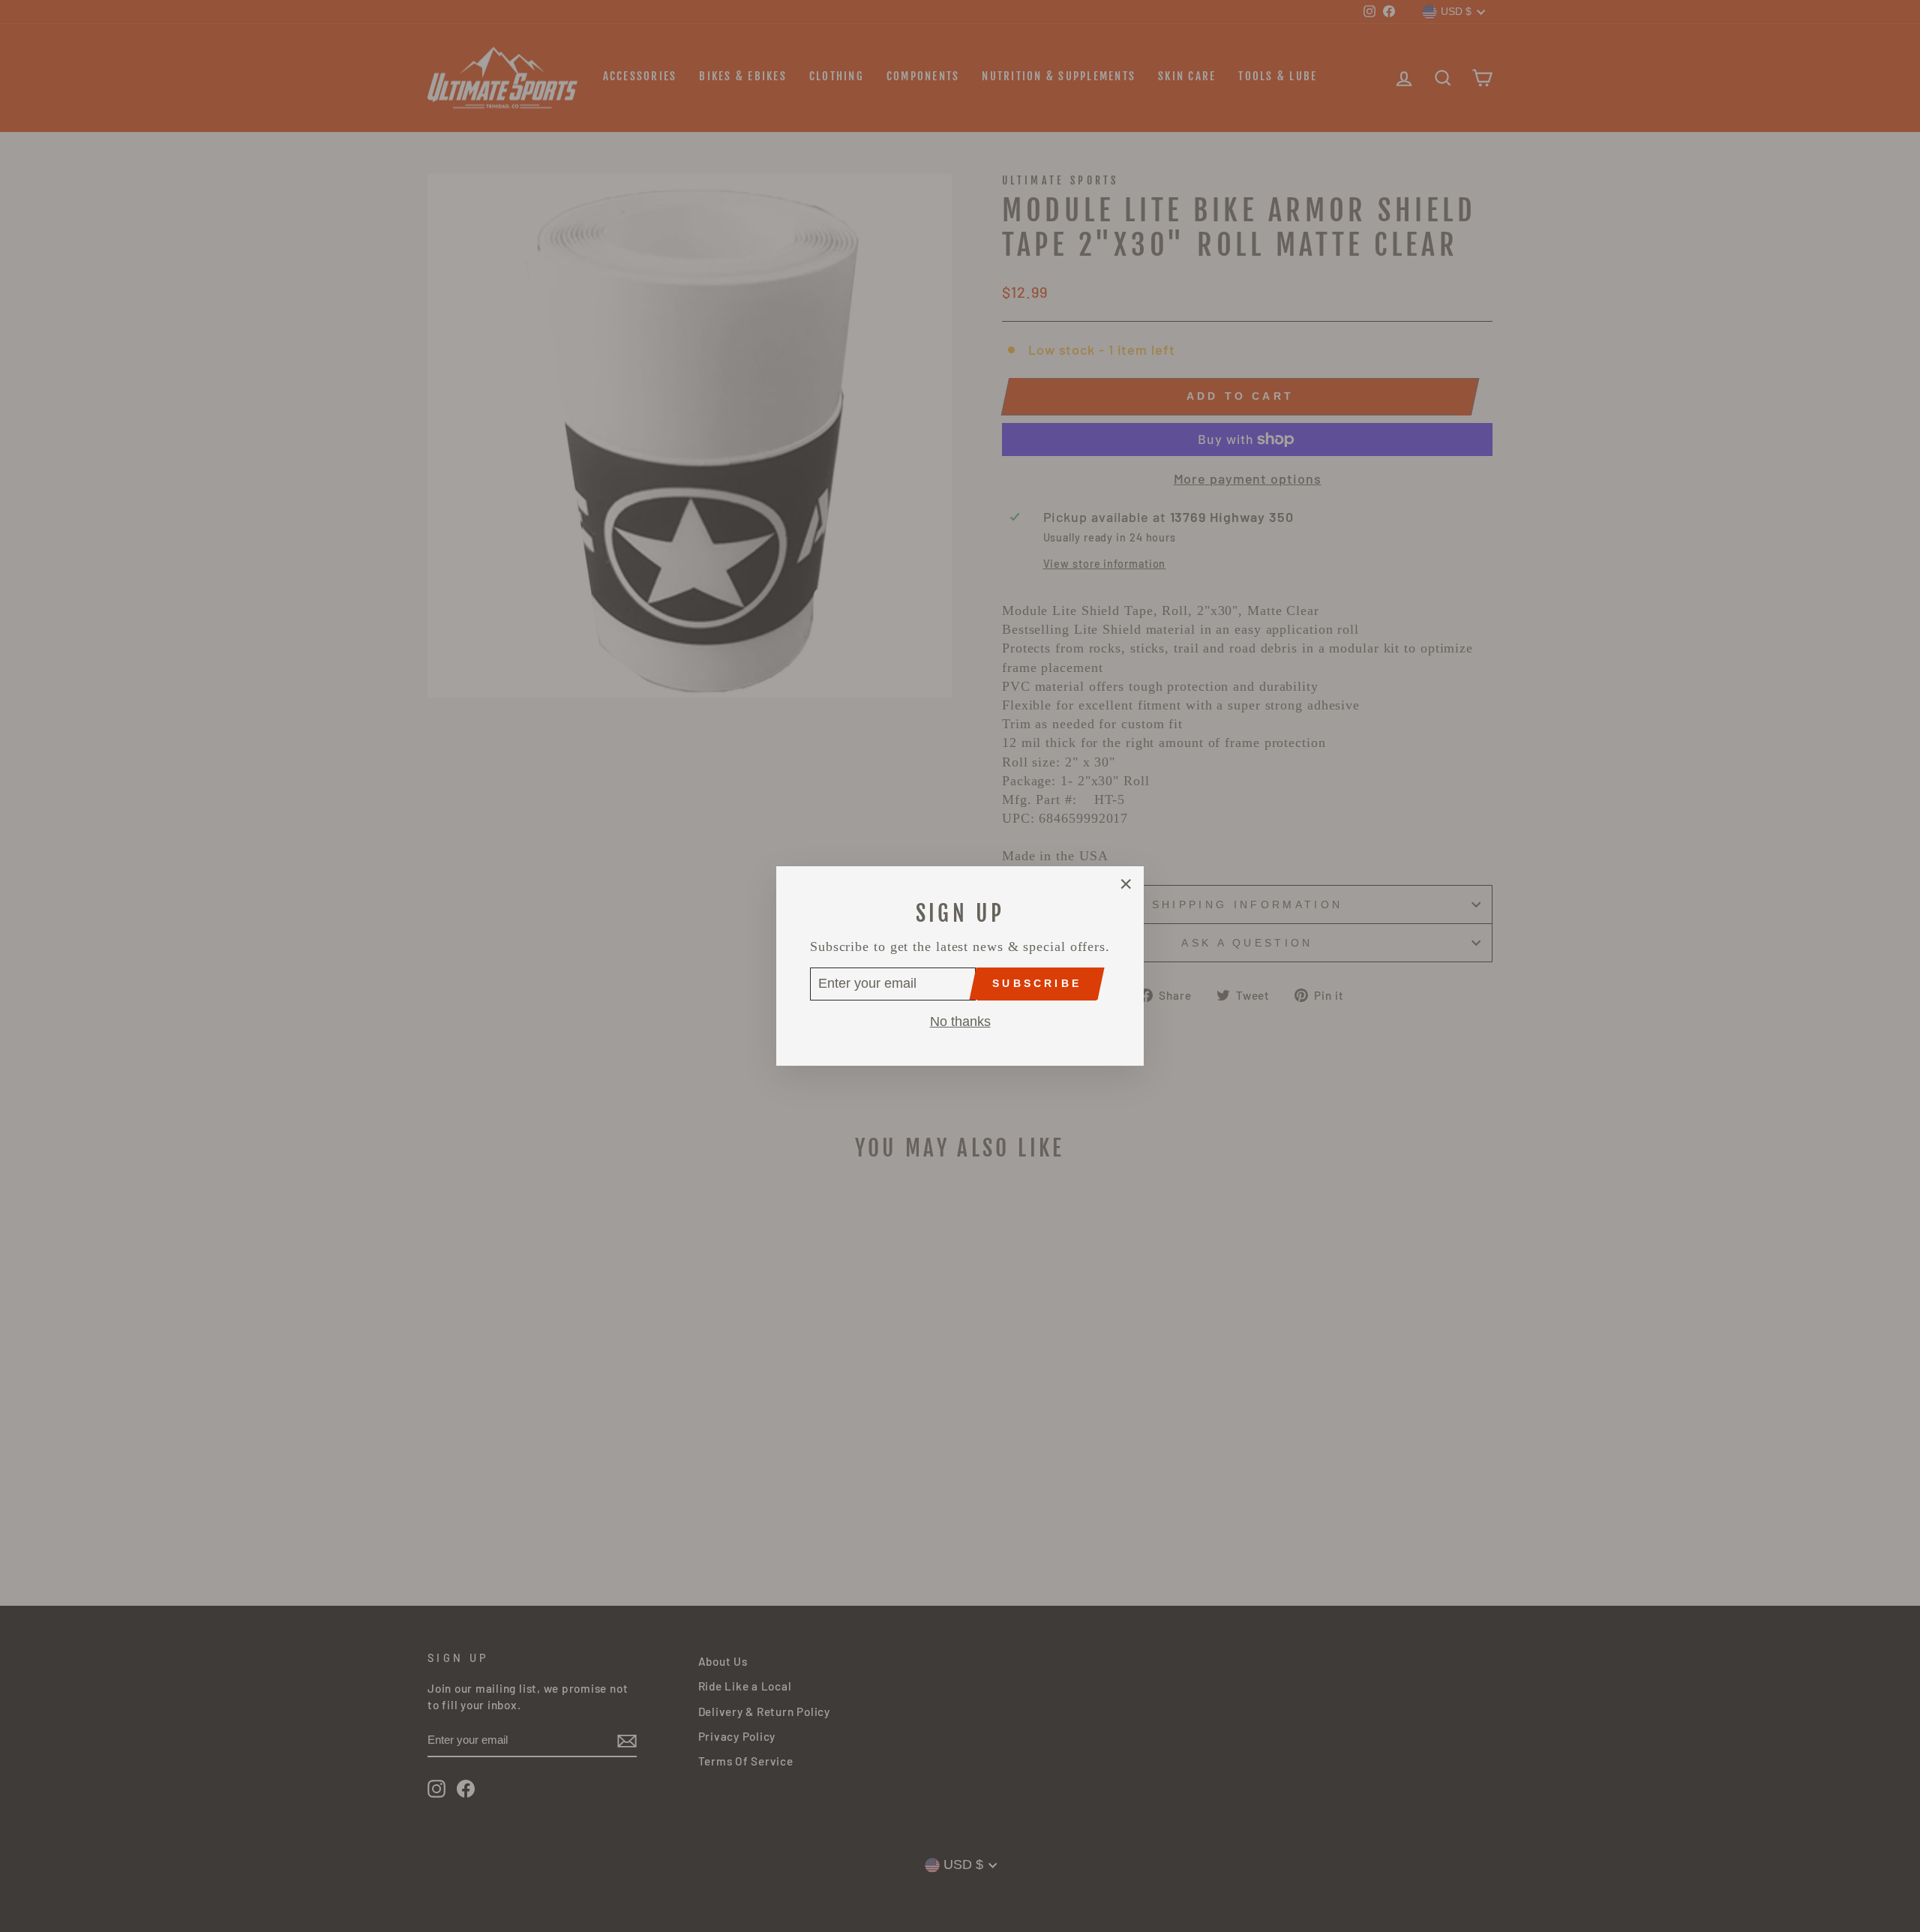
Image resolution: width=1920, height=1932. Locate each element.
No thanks (960, 1021)
